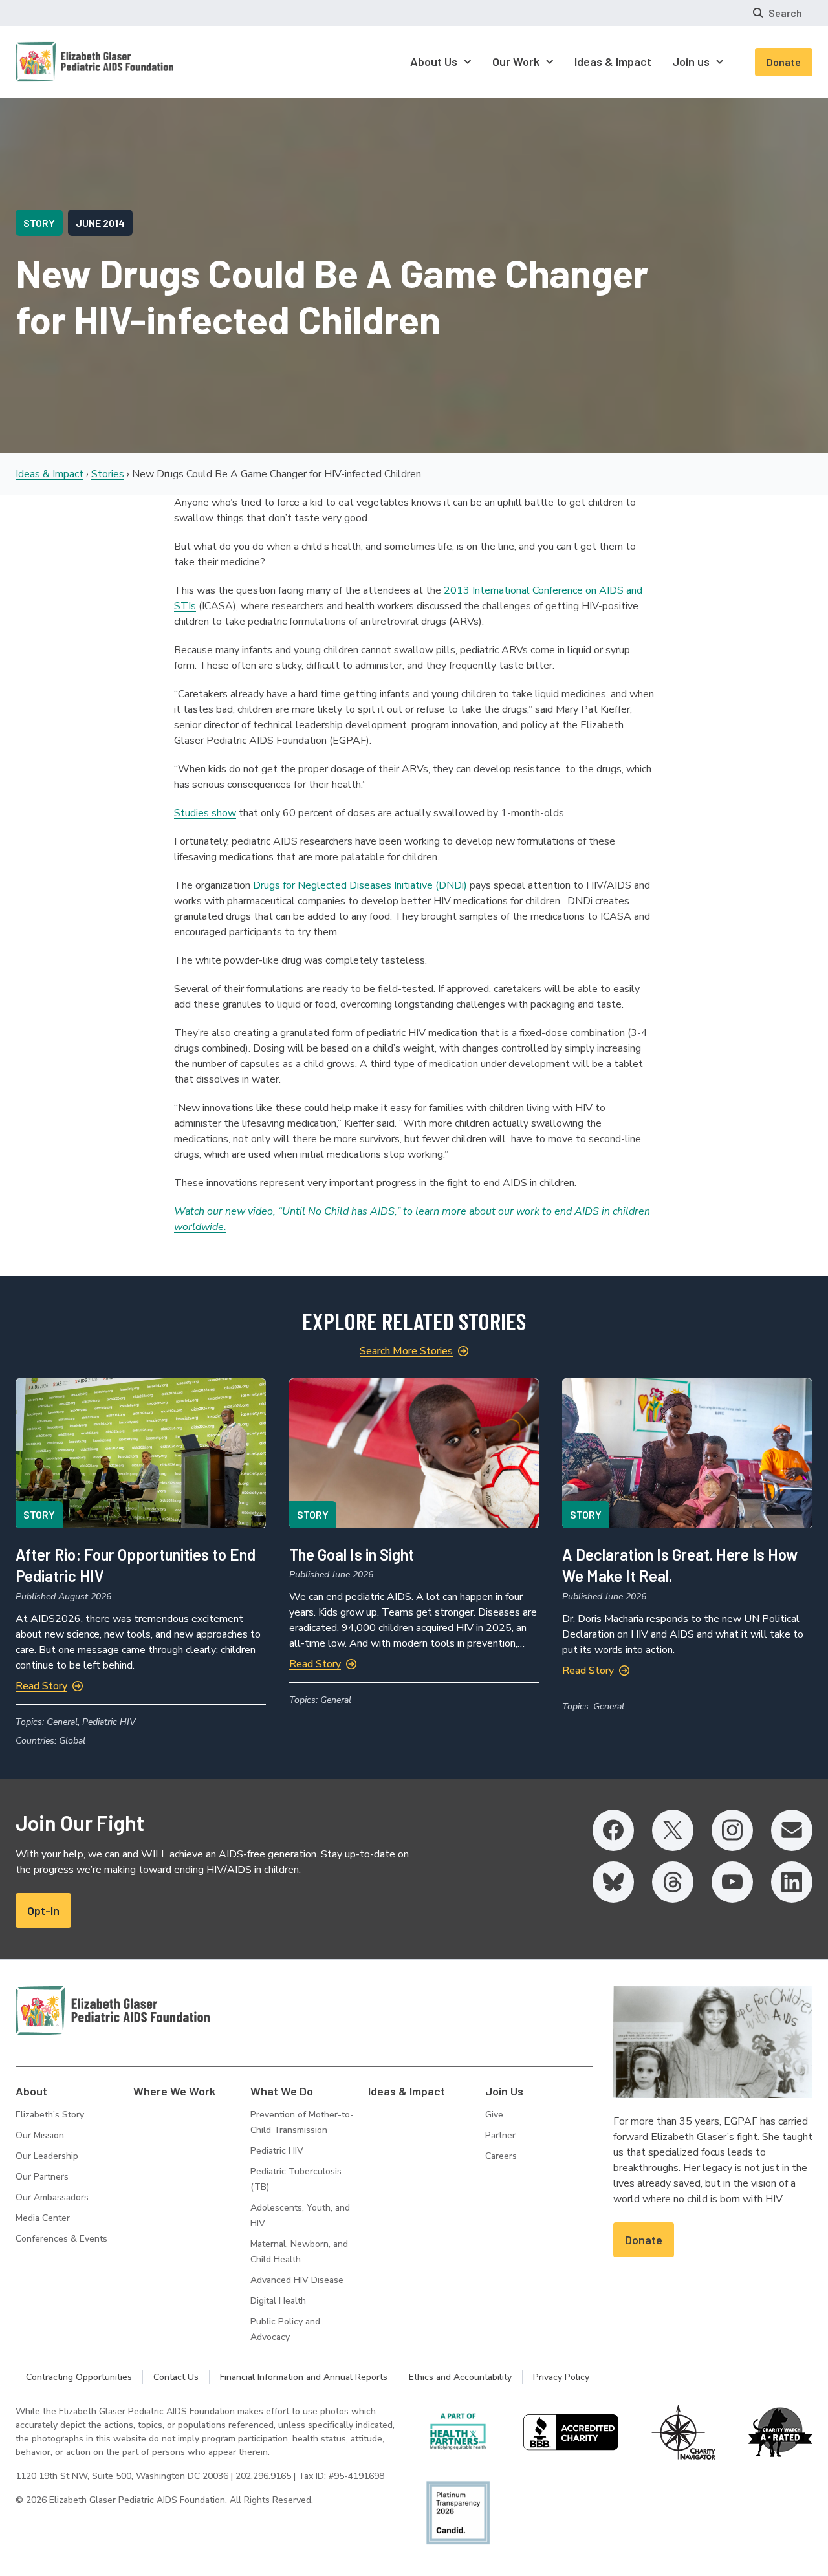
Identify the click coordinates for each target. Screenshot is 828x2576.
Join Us (504, 2091)
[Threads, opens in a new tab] (673, 1882)
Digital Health (278, 2301)
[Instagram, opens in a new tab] (732, 1830)
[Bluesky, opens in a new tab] (613, 1882)
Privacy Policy (561, 2377)
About (31, 2091)
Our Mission (40, 2135)
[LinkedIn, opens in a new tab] (792, 1882)
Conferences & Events (61, 2239)
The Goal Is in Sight (352, 1554)
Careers (501, 2156)
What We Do (282, 2091)
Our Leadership (47, 2156)
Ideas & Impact (49, 474)
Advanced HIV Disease (297, 2280)
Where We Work (174, 2091)
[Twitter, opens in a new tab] (673, 1830)
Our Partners (42, 2177)
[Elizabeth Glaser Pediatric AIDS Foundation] (113, 2011)
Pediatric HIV (277, 2151)
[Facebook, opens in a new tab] (613, 1830)
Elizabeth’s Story (50, 2115)
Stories (108, 474)
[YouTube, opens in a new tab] (732, 1882)
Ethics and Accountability (460, 2377)
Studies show (205, 813)
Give (494, 2115)
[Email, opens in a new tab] (792, 1830)
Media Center (43, 2218)
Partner (500, 2135)
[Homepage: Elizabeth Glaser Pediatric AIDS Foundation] (61, 62)
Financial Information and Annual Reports (304, 2377)
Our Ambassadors (52, 2197)
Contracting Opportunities (79, 2377)
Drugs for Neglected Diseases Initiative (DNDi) (360, 885)
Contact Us (176, 2377)
